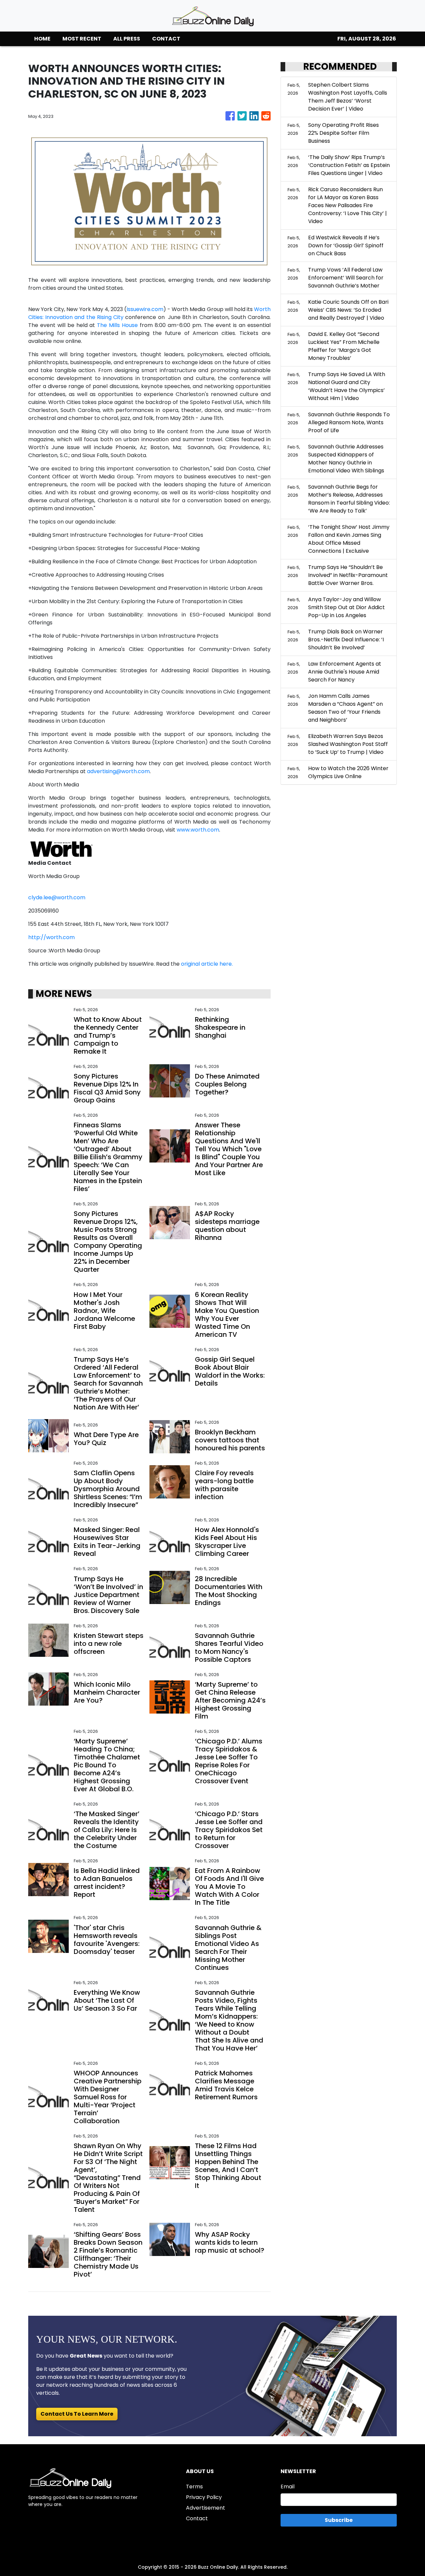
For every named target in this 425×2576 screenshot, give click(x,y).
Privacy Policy (204, 2497)
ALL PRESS (127, 39)
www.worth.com (198, 830)
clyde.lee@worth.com (57, 897)
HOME (42, 39)
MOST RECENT (82, 39)
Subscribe (339, 2520)
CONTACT (166, 39)
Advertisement (206, 2508)
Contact (197, 2518)
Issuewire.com (145, 309)
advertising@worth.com (118, 771)
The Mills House (117, 325)
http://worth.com (51, 937)
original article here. (207, 964)
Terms (194, 2487)
